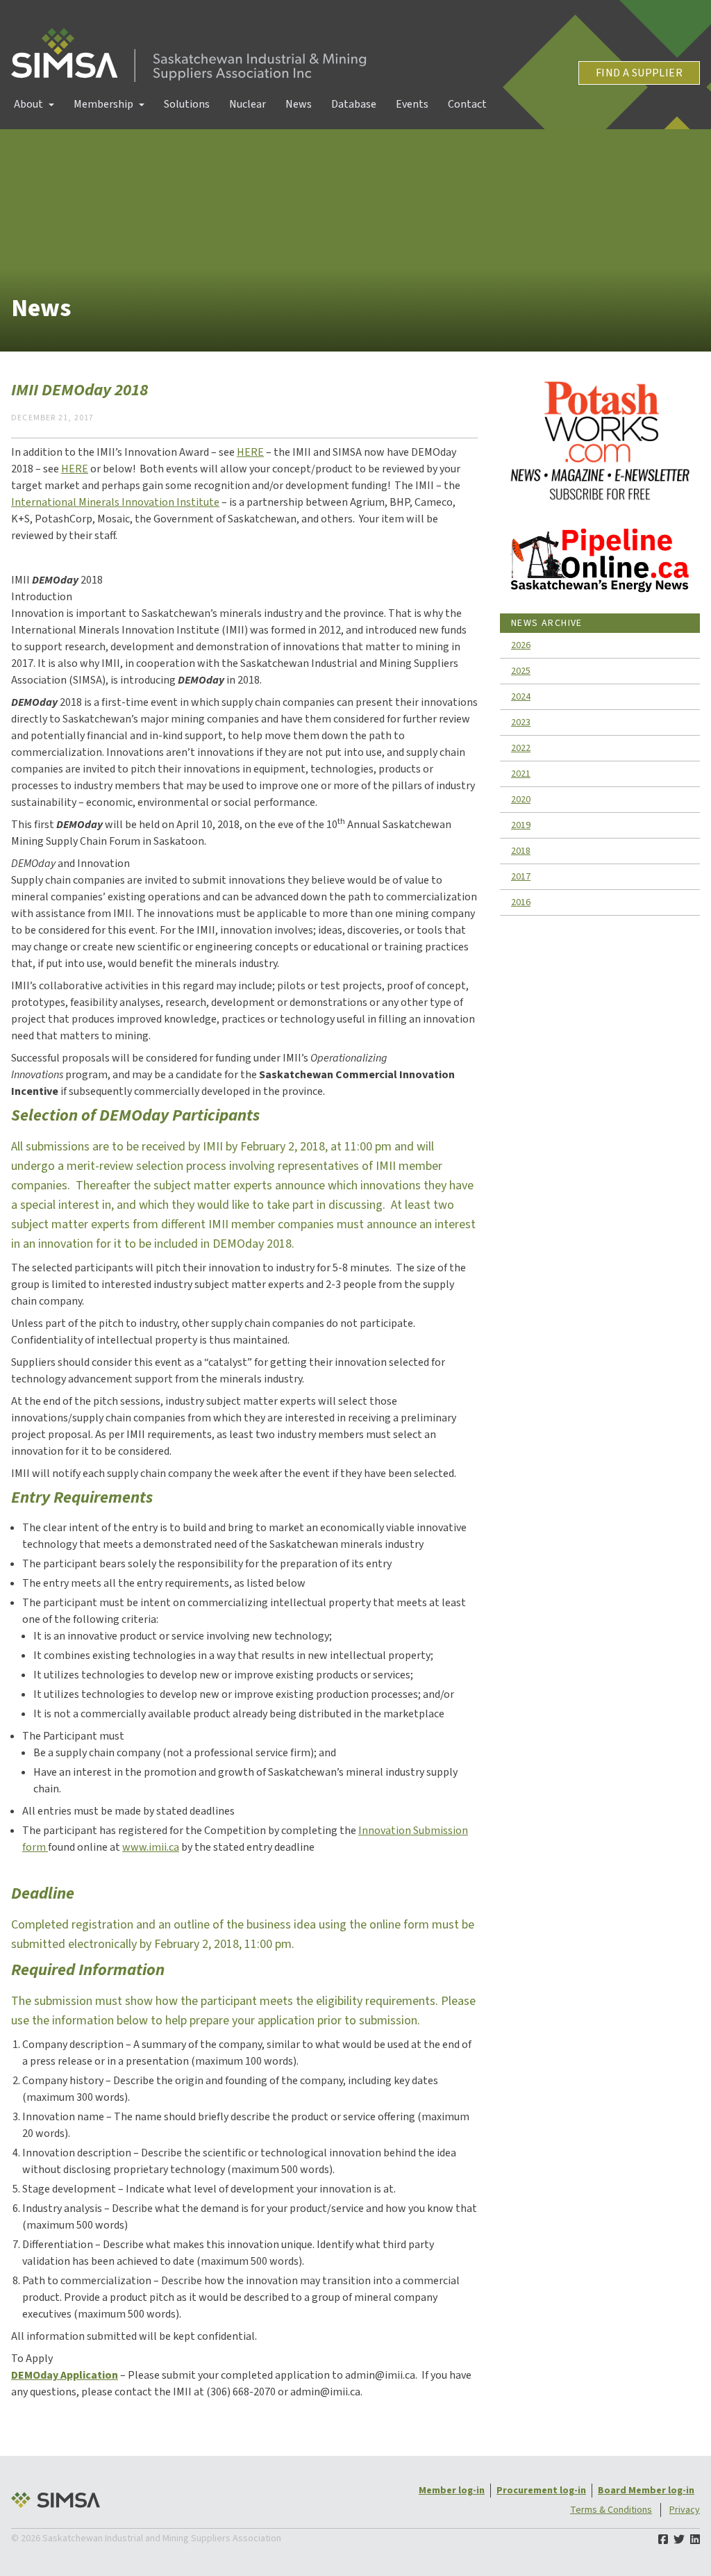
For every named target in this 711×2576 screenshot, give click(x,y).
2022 (521, 748)
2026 (521, 645)
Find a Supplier (639, 73)
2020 (521, 800)
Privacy (685, 2510)
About (28, 104)
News (299, 104)
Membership (103, 104)
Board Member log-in (646, 2491)
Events (412, 104)
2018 (521, 851)
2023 (521, 723)
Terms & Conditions (611, 2510)
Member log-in (452, 2491)
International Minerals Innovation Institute (115, 502)
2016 (521, 902)
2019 (521, 825)
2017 (521, 877)
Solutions (187, 104)
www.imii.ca (151, 1847)
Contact (467, 104)
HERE (250, 452)
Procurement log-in (541, 2491)
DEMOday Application (65, 2375)
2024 (521, 697)
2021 (521, 774)
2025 (521, 671)
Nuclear (248, 104)
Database (354, 104)
